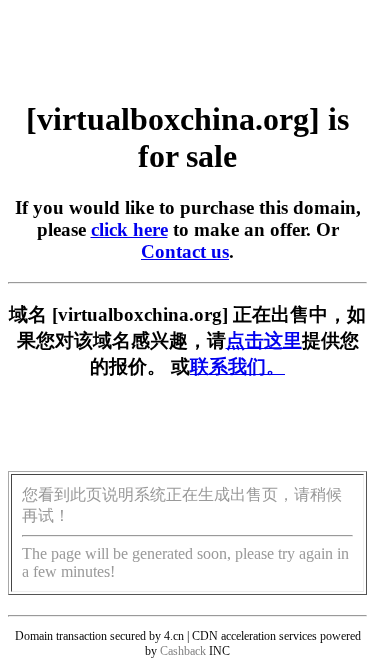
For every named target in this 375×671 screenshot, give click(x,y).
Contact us (185, 251)
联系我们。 (237, 366)
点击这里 (264, 340)
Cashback (183, 651)
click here (129, 229)
